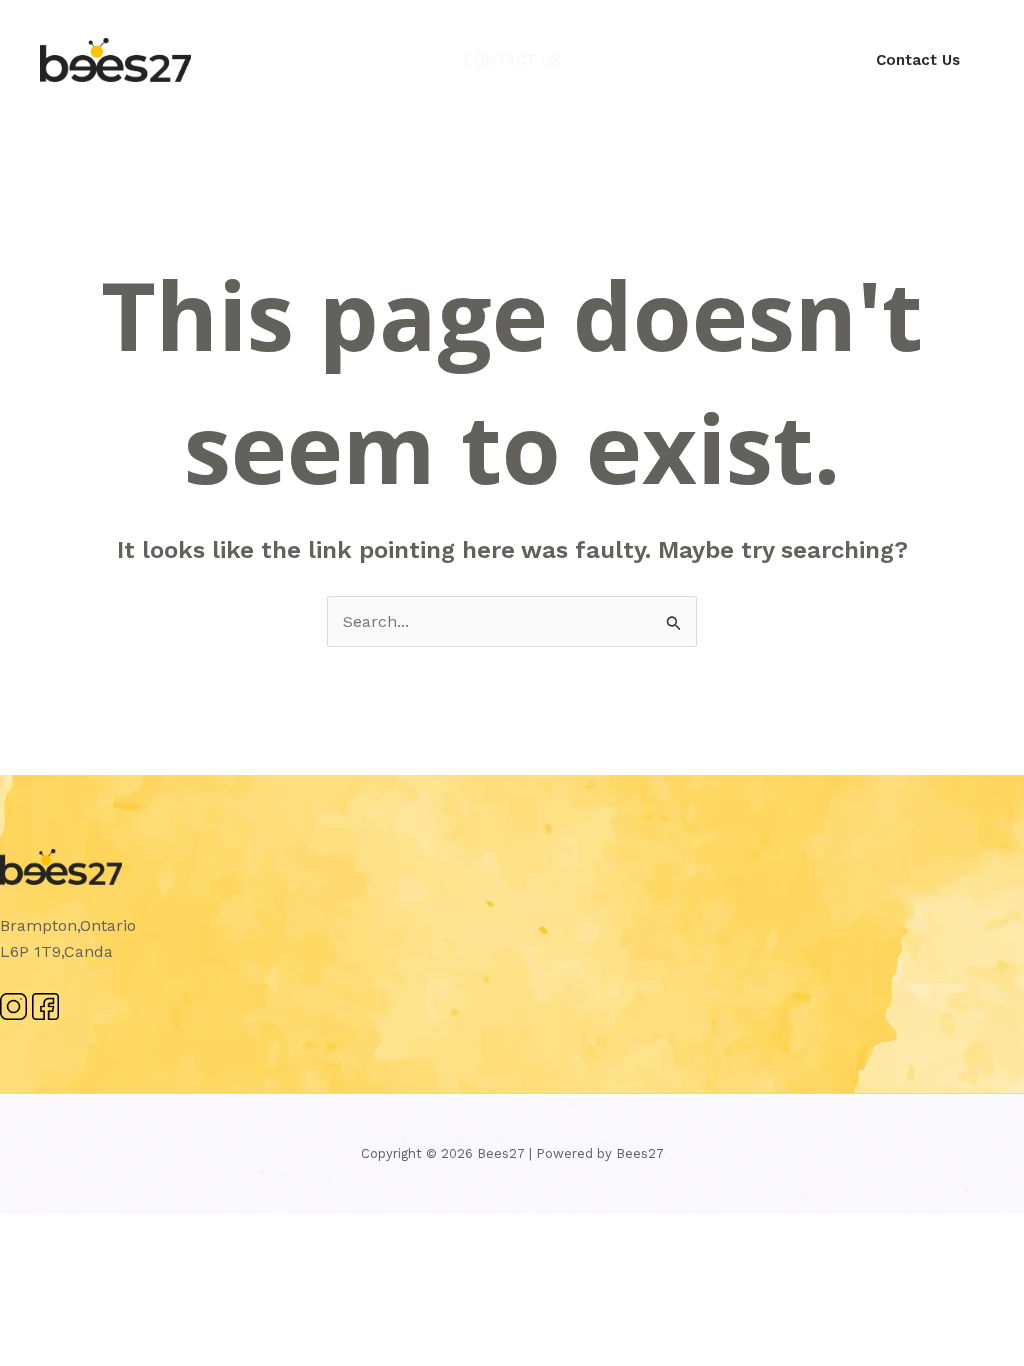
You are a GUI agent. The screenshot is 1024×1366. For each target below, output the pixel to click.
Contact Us (512, 60)
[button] (918, 60)
